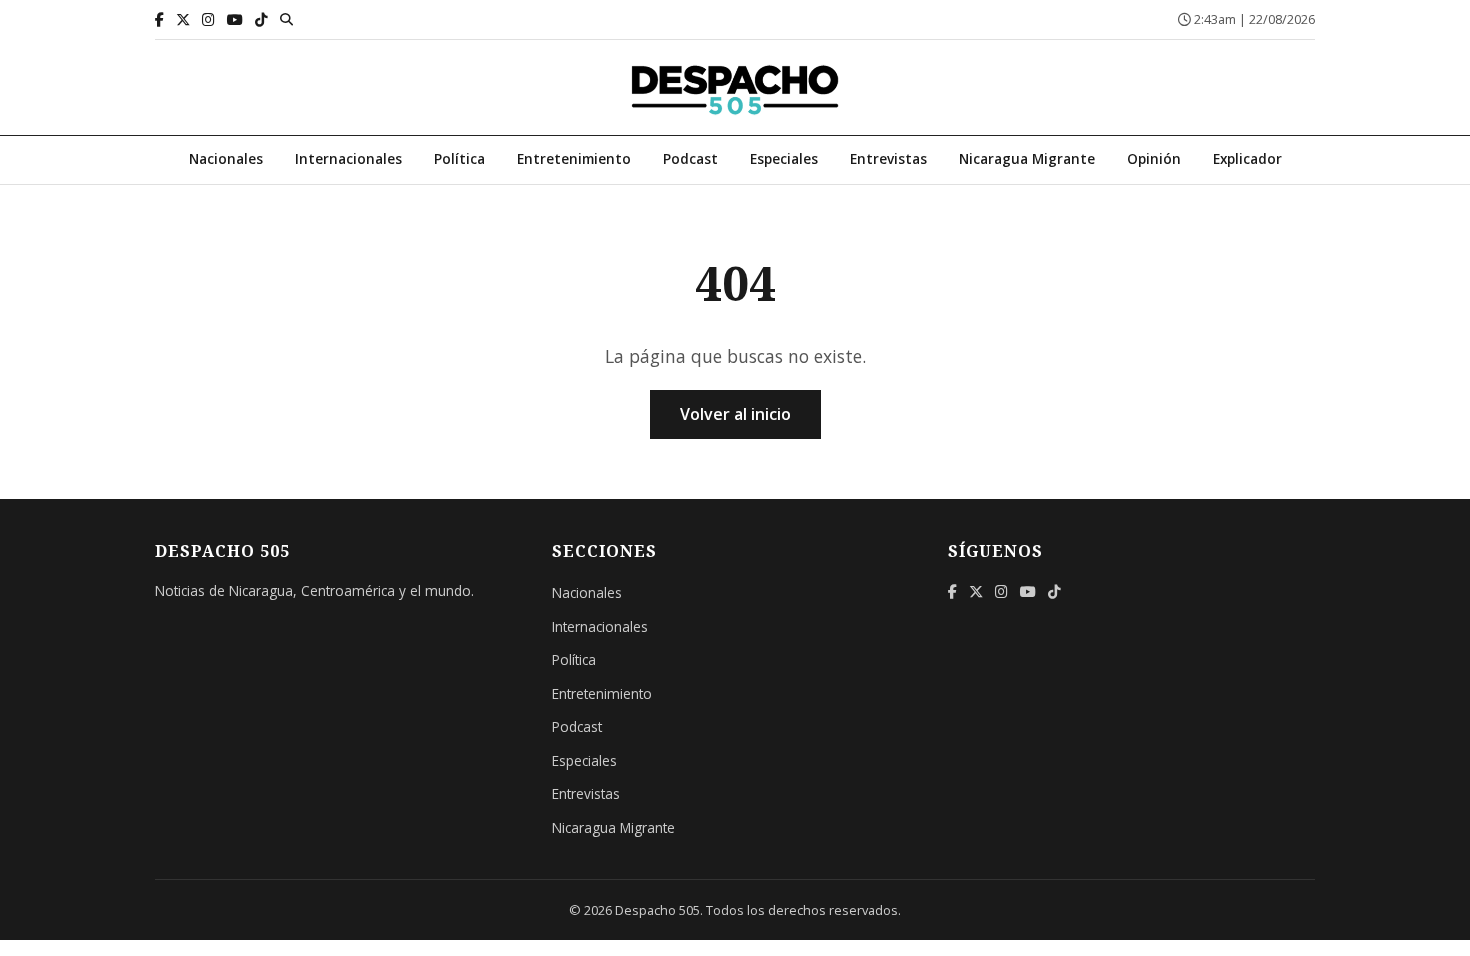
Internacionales (348, 158)
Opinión (1154, 158)
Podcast (690, 158)
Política (459, 158)
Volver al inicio (735, 414)
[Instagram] (208, 19)
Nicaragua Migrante (1027, 158)
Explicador (1247, 158)
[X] (183, 19)
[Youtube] (235, 19)
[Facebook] (159, 19)
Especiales (784, 158)
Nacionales (226, 158)
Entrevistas (888, 158)
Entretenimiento (574, 158)
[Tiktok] (261, 19)
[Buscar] (286, 19)
